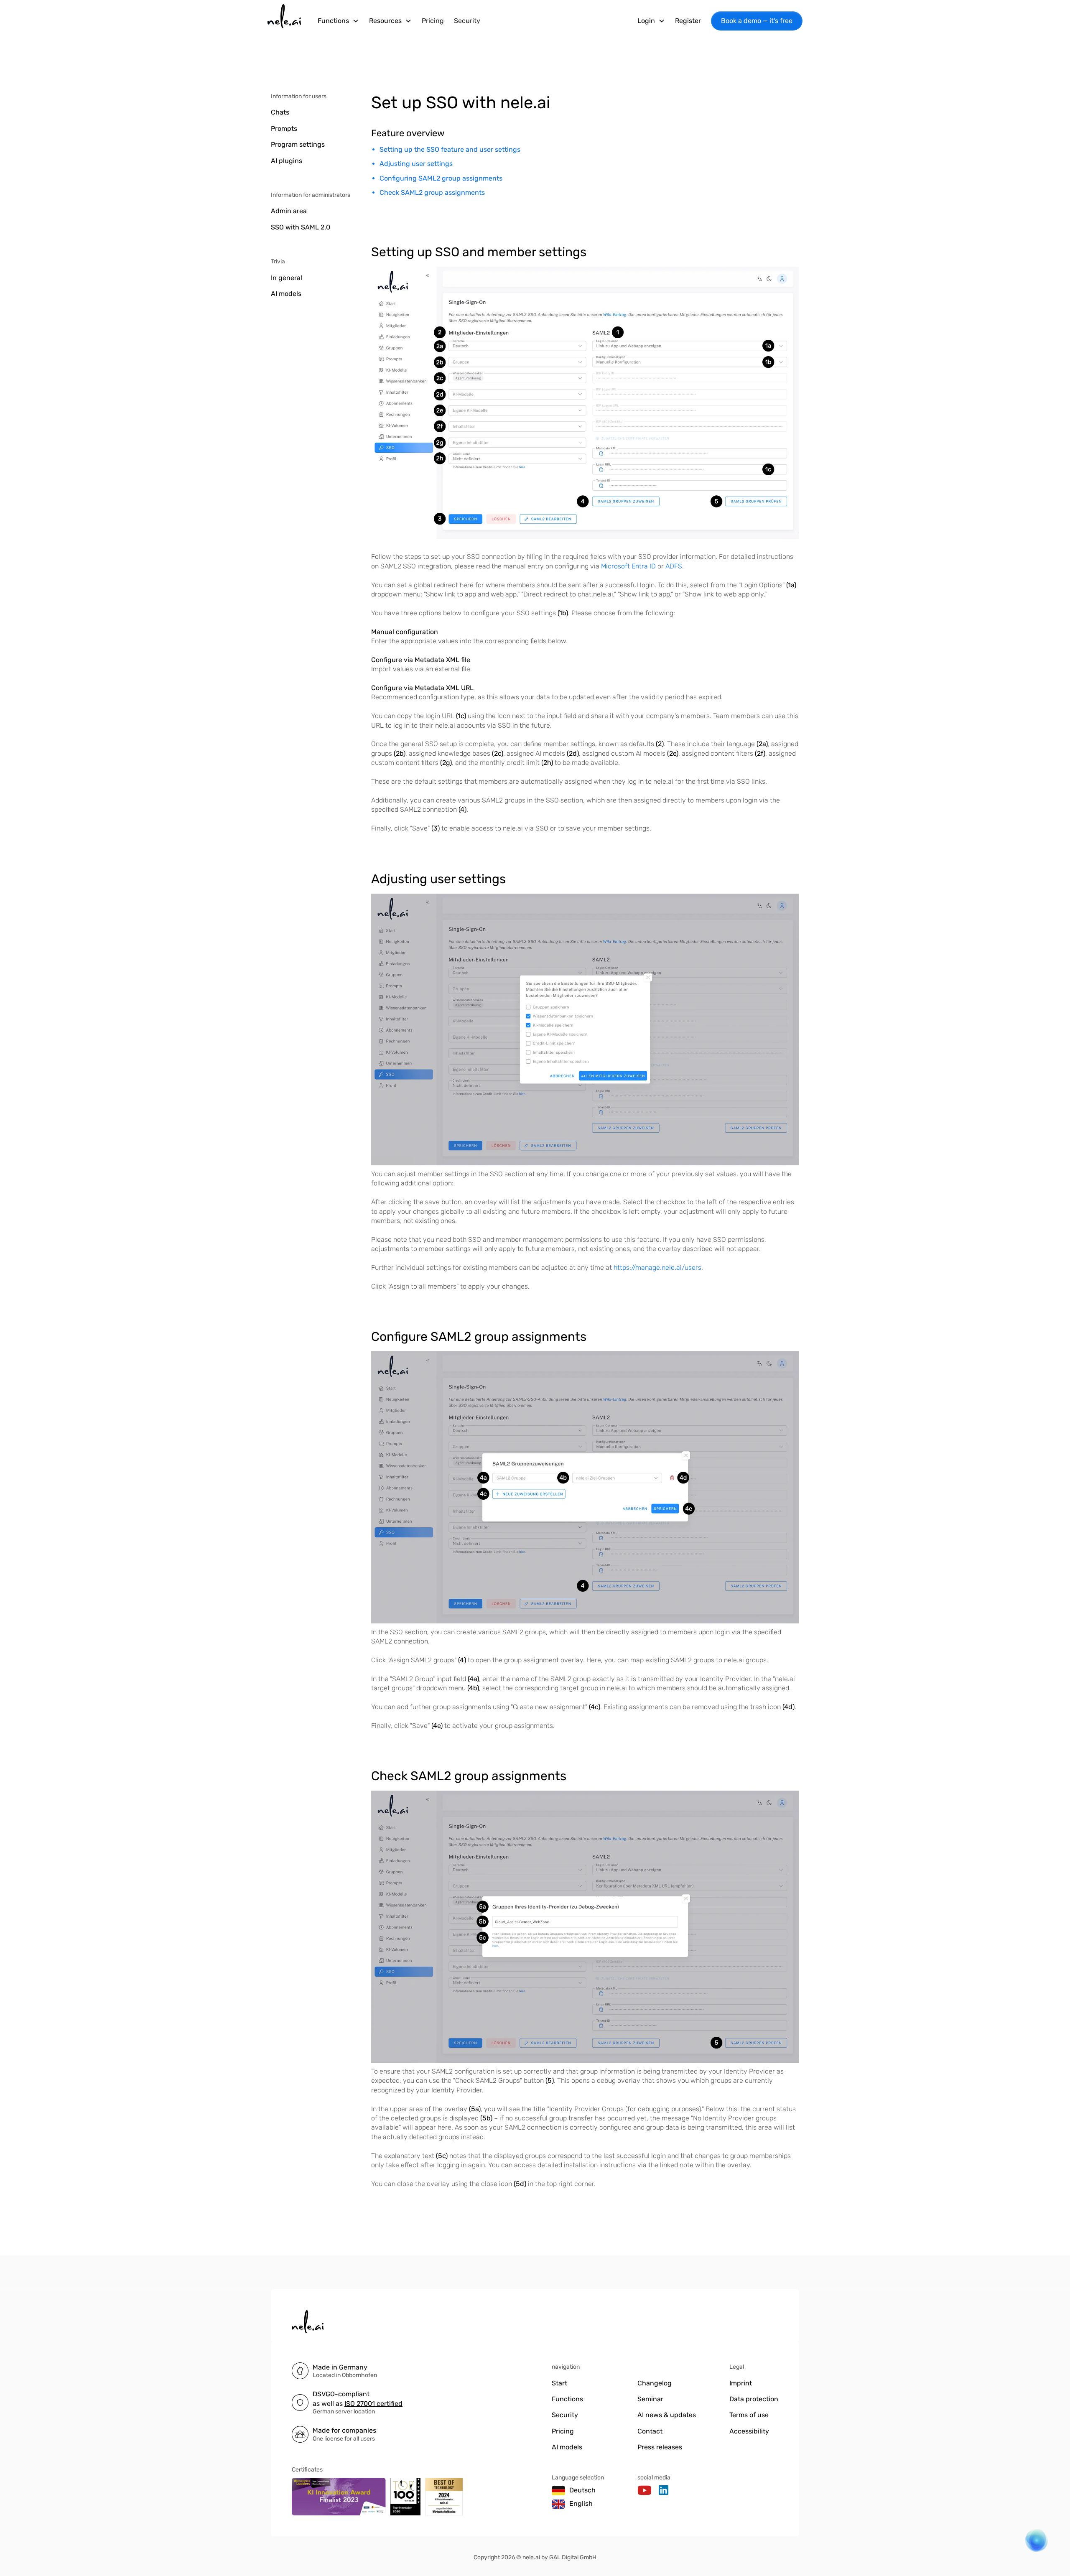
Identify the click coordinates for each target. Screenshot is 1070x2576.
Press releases (660, 2447)
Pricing (433, 21)
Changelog (655, 2383)
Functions (567, 2399)
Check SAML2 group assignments (432, 192)
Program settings (298, 144)
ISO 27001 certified (373, 2404)
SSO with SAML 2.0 (301, 227)
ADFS (674, 566)
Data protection (754, 2399)
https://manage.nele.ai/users (657, 1268)
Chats (280, 112)
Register (688, 21)
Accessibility (749, 2431)
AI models (286, 294)
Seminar (650, 2399)
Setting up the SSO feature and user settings (450, 149)
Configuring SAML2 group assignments (441, 178)
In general (287, 278)
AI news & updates (667, 2415)
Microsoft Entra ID (628, 566)
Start (559, 2383)
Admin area (289, 211)
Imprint (741, 2383)
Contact (650, 2431)
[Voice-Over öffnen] (1032, 2545)
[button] (338, 21)
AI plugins (287, 161)
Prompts (284, 129)
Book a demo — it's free (757, 21)
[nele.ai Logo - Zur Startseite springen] (284, 21)
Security (467, 21)
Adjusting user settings (416, 164)
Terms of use (749, 2415)
